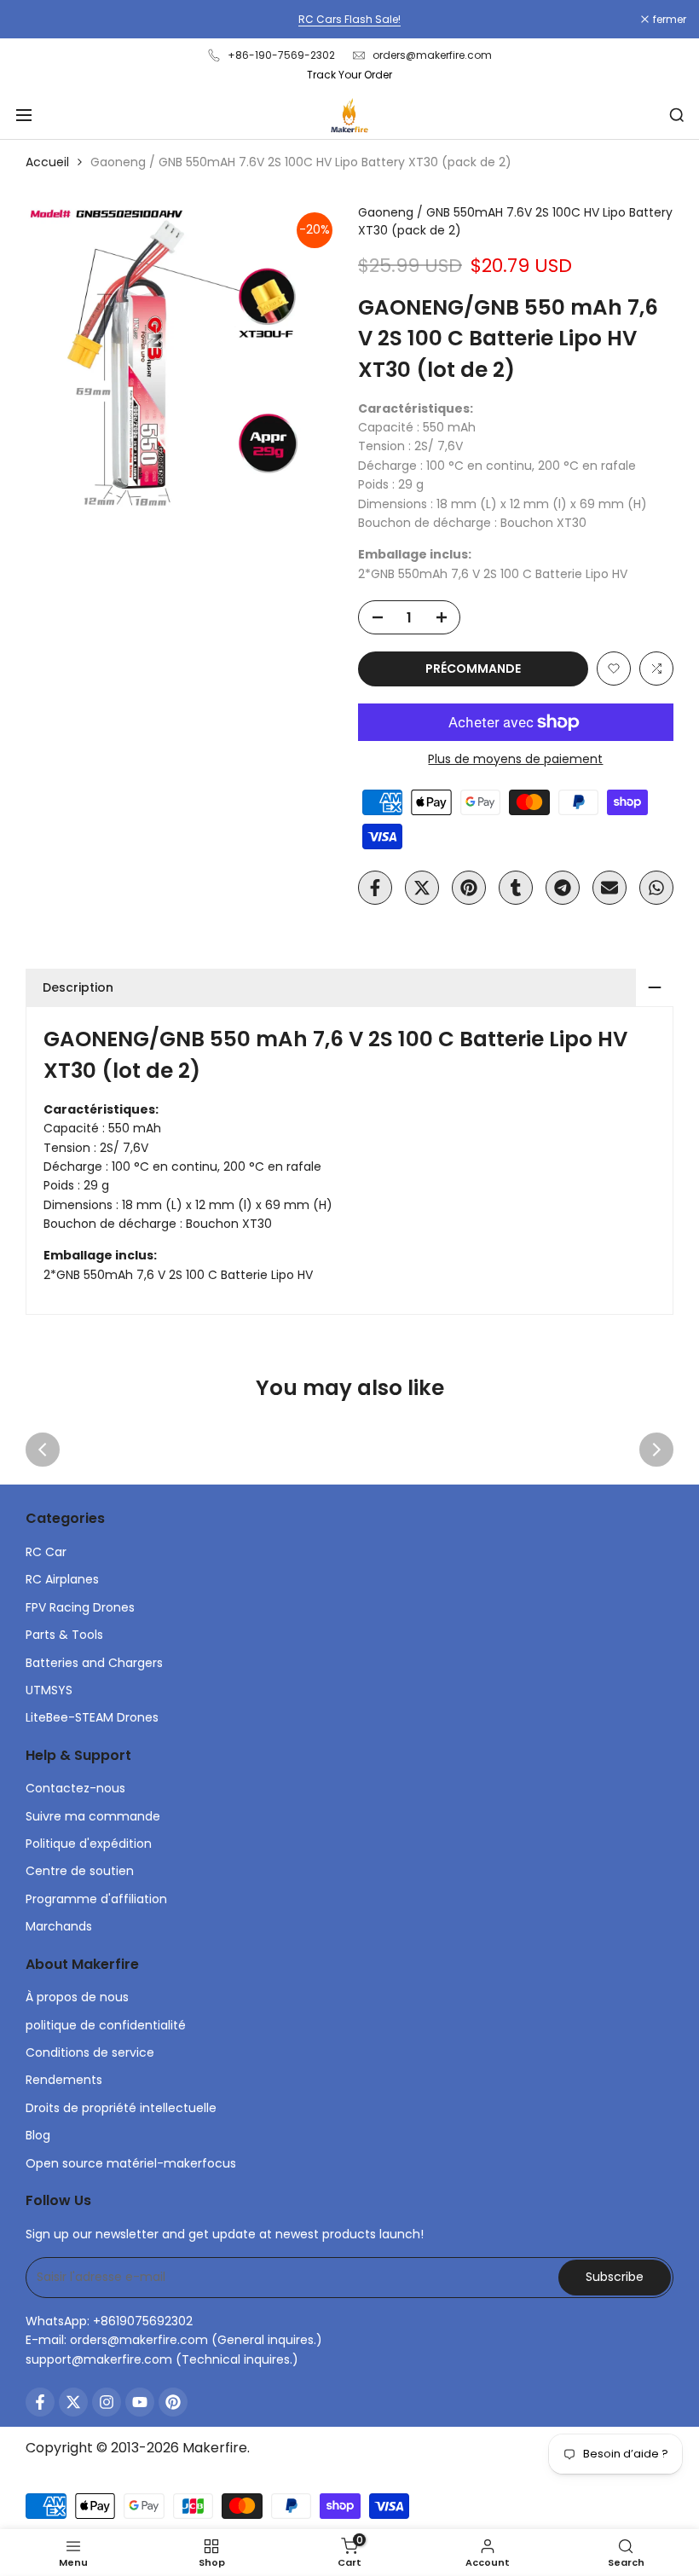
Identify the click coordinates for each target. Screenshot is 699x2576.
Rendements (64, 2080)
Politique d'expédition (89, 1844)
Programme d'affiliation (96, 1899)
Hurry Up (482, 19)
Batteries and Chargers (94, 1663)
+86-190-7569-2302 (281, 55)
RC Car (46, 1552)
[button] (614, 669)
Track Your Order (349, 75)
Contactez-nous (75, 1788)
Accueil (47, 162)
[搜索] (677, 115)
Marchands (59, 1926)
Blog (38, 2135)
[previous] (43, 1450)
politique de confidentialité (106, 2025)
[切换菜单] (24, 115)
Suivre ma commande (93, 1816)
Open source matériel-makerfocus (131, 2163)
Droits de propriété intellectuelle (121, 2108)
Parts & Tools (64, 1635)
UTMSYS (49, 1690)
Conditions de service (90, 2052)
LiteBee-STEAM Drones (92, 1717)
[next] (656, 1450)
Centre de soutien (80, 1871)
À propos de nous (77, 1997)
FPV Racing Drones (80, 1607)
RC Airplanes (62, 1579)
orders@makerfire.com (432, 55)
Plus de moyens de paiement (515, 759)
